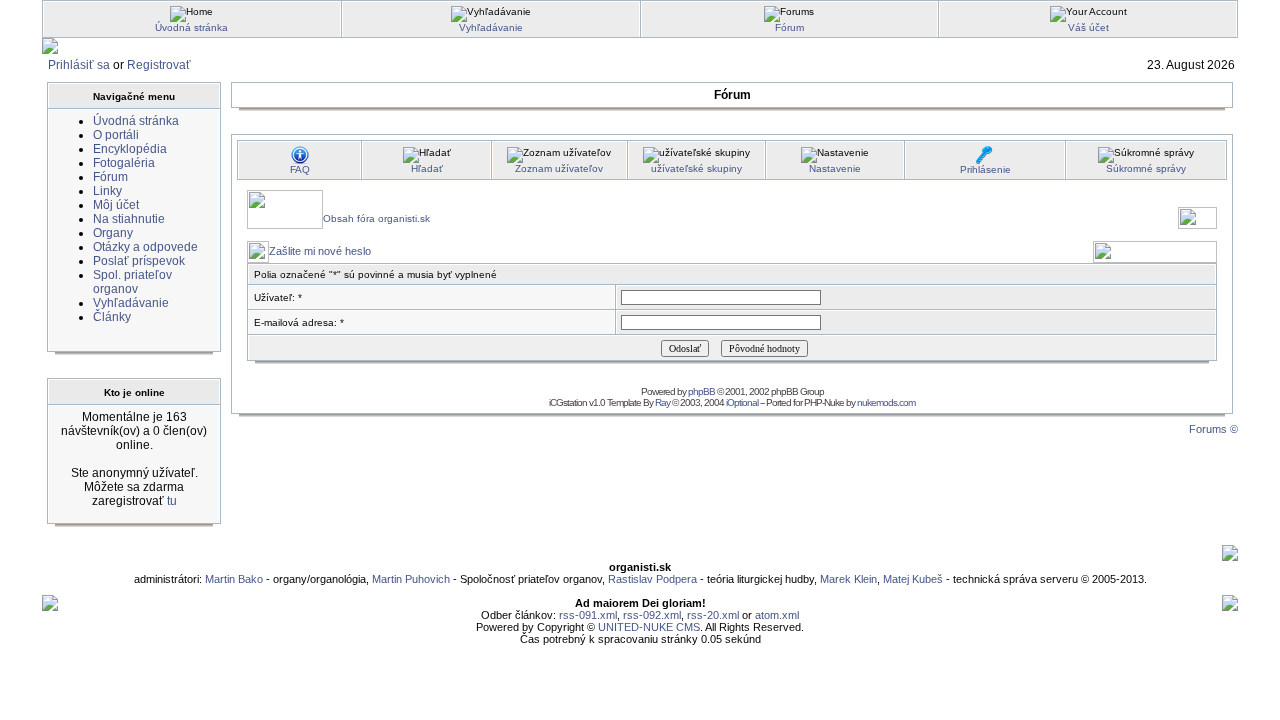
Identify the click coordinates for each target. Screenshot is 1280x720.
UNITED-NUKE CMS (649, 627)
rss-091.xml (588, 615)
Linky (107, 191)
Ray (662, 402)
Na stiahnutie (129, 219)
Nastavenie (835, 168)
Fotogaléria (124, 163)
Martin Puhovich (411, 579)
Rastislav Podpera (652, 579)
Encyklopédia (130, 149)
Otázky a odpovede (145, 247)
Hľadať (427, 168)
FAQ (300, 169)
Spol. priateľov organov (132, 282)
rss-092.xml (652, 615)
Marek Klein (848, 579)
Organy (113, 233)
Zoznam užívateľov (559, 168)
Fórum (789, 27)
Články (112, 317)
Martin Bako (234, 579)
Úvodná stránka (191, 27)
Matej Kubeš (914, 579)
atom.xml (777, 615)
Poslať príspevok (139, 261)
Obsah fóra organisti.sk (376, 218)
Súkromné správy (1146, 168)
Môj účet (116, 205)
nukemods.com (886, 402)
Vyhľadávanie (491, 27)
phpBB (701, 391)
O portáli (116, 135)
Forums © (1213, 429)
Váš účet (1088, 27)
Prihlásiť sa (79, 65)
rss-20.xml (713, 615)
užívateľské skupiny (696, 168)
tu (172, 501)
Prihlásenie (985, 169)
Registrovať (159, 65)
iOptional (742, 402)
